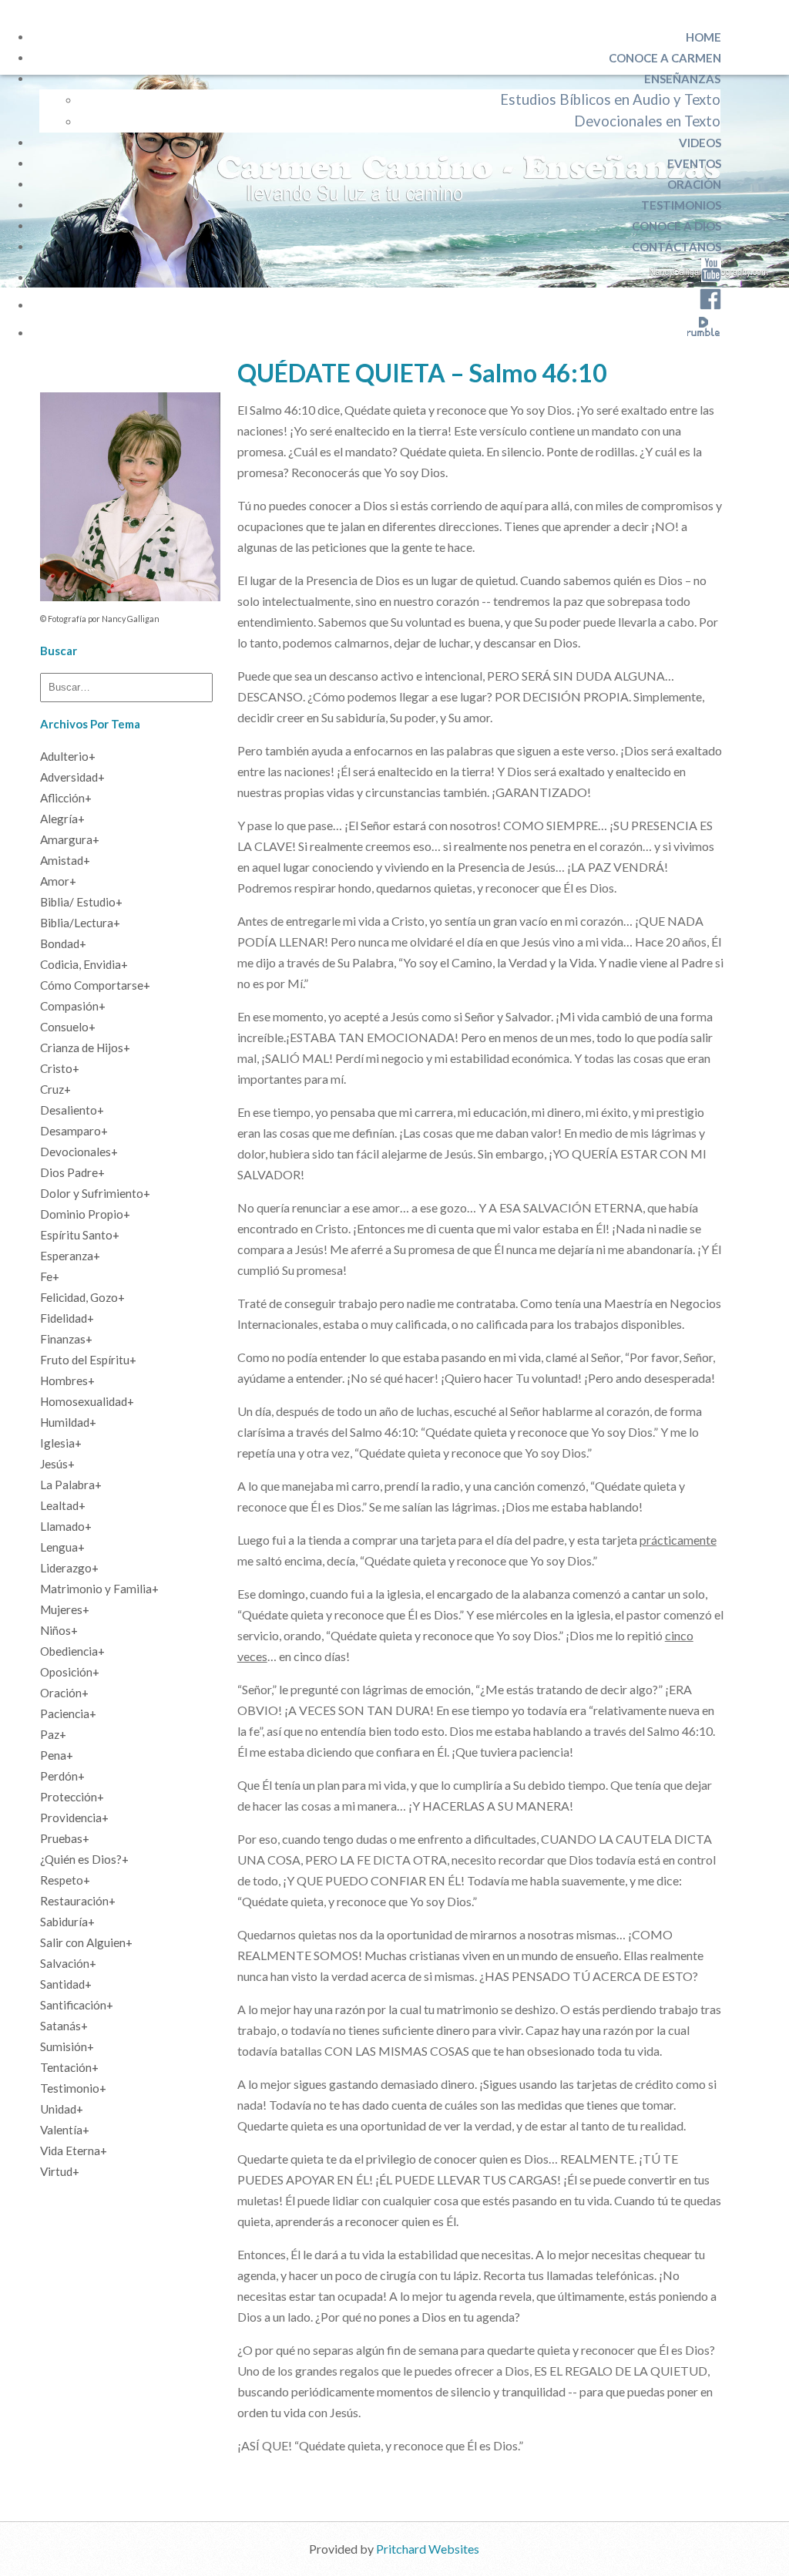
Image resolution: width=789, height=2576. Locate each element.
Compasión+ (73, 1006)
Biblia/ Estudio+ (81, 902)
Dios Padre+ (72, 1172)
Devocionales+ (79, 1152)
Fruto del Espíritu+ (88, 1360)
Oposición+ (70, 1672)
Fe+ (50, 1276)
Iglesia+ (61, 1443)
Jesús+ (57, 1464)
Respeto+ (65, 1880)
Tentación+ (69, 2067)
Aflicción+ (66, 798)
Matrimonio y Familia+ (99, 1589)
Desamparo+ (74, 1131)
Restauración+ (78, 1901)
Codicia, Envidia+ (84, 964)
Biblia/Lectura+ (80, 923)
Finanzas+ (66, 1339)
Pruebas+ (65, 1838)
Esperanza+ (70, 1256)
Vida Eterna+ (74, 2151)
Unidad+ (62, 2109)
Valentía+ (65, 2130)
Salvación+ (68, 1963)
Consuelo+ (68, 1027)
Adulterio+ (68, 756)
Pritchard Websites (428, 2549)
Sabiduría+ (67, 1922)
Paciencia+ (68, 1713)
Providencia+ (74, 1818)
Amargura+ (70, 839)
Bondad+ (63, 943)
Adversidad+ (72, 777)
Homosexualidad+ (87, 1401)
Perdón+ (62, 1776)
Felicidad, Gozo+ (82, 1297)
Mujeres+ (65, 1609)
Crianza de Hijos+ (85, 1048)
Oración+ (64, 1693)
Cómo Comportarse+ (95, 985)
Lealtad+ (63, 1505)
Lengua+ (62, 1547)
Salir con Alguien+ (86, 1942)
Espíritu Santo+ (80, 1235)
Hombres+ (67, 1380)
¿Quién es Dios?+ (84, 1859)
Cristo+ (60, 1068)
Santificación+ (77, 2005)
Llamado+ (66, 1526)
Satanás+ (64, 2026)
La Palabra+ (71, 1485)
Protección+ (72, 1797)
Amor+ (58, 881)
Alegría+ (62, 819)
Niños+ (59, 1630)
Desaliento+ (72, 1110)
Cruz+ (55, 1089)
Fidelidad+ (67, 1318)
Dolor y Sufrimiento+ (95, 1193)
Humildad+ (68, 1422)
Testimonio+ (73, 2088)
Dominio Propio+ (85, 1214)
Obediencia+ (72, 1651)
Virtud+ (60, 2171)
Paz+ (53, 1734)
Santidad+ (66, 1984)
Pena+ (57, 1755)
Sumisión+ (67, 2046)
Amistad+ (65, 860)
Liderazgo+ (69, 1568)
